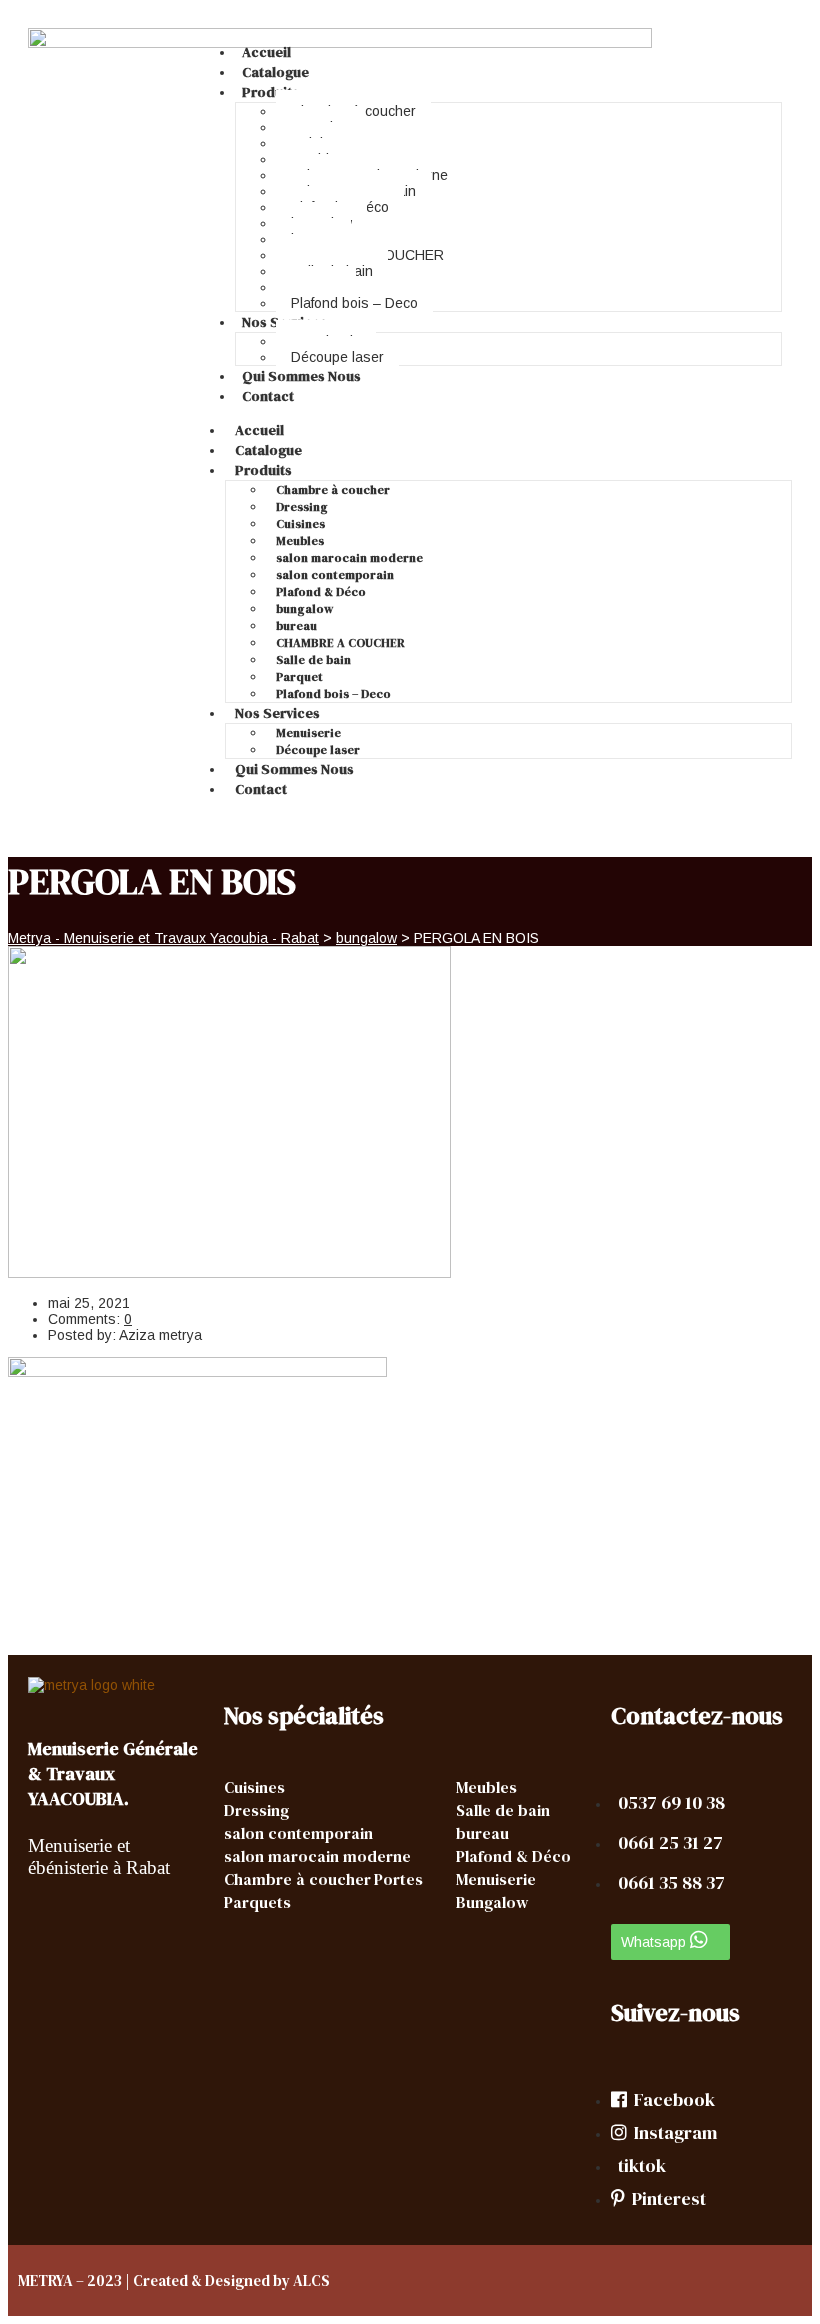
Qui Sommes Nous (301, 376)
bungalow (304, 609)
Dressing (302, 507)
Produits (270, 92)
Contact (268, 396)
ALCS (311, 2280)
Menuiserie (308, 733)
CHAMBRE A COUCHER (340, 643)
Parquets (257, 1902)
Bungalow (492, 1902)
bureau (296, 626)
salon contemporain (335, 575)
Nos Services (277, 713)
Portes (398, 1879)
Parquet (299, 677)
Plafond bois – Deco (354, 303)
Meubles (300, 541)
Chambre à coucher (333, 490)
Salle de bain (313, 660)
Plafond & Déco (321, 592)
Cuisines (300, 524)
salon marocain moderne (349, 558)
